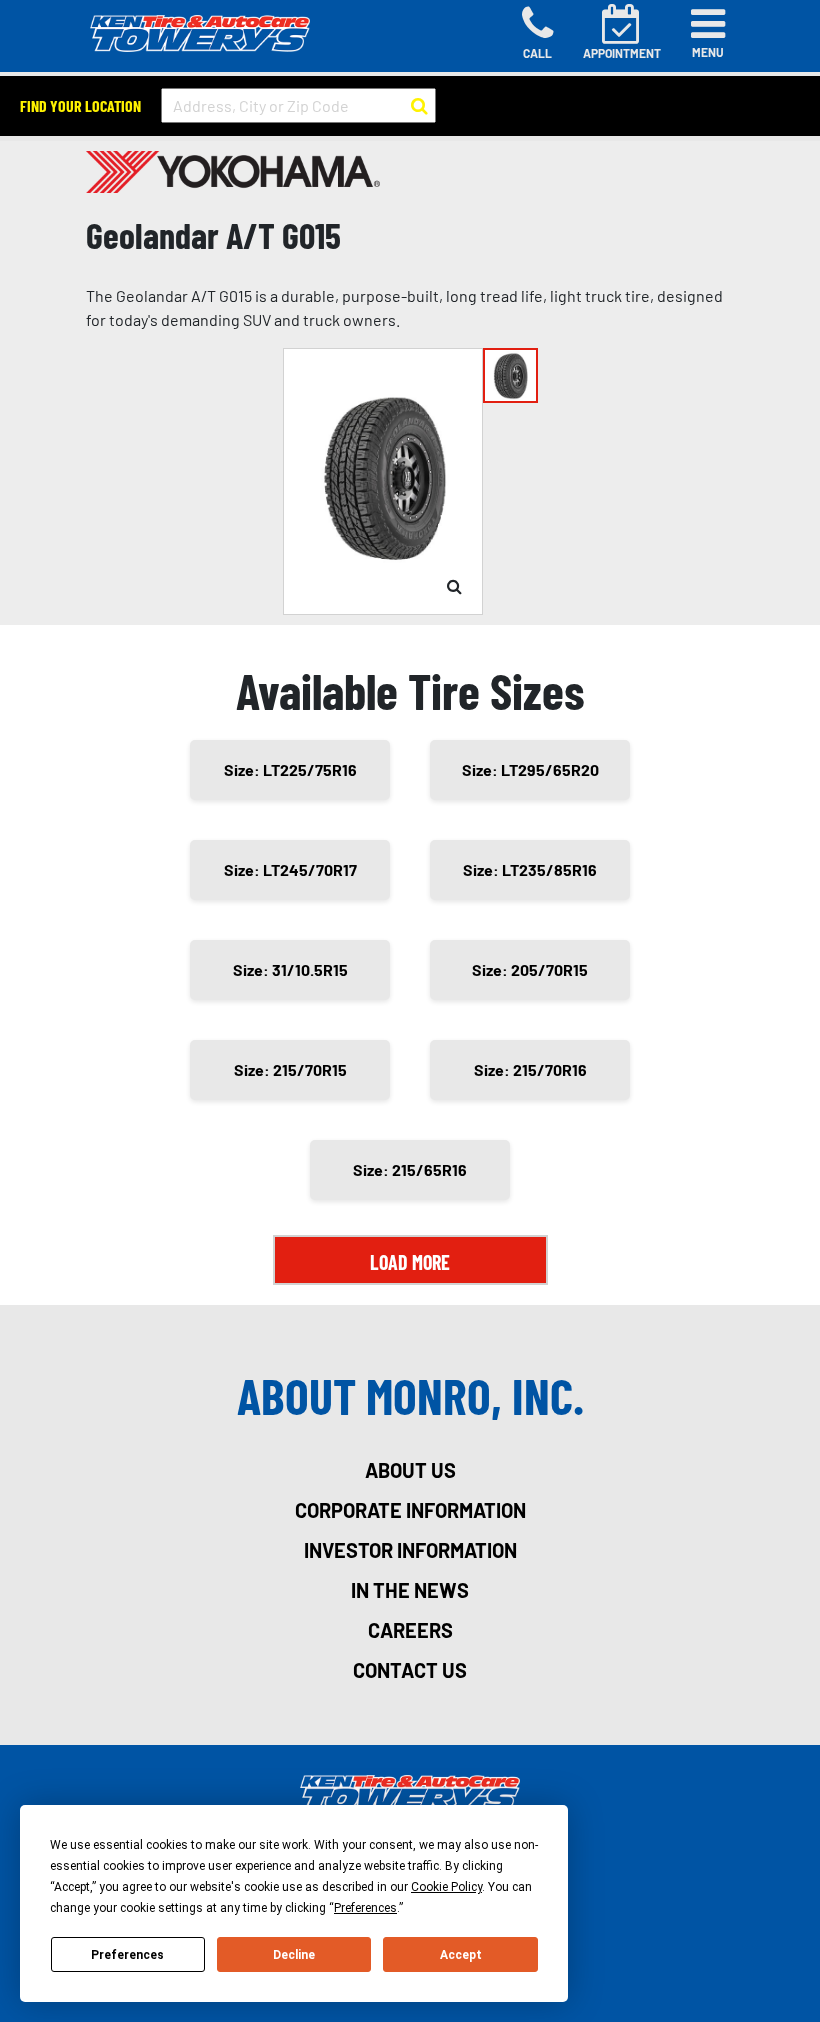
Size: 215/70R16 (530, 1069)
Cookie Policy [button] (446, 1887)
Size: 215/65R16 (410, 1169)
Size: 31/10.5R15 (290, 969)
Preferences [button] (365, 1908)
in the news (410, 1590)
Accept (461, 1955)
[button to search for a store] (419, 106)
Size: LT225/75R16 (290, 769)
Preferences (127, 1955)
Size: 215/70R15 (290, 1069)
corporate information (410, 1510)
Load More (410, 1262)
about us (410, 1470)
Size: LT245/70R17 (290, 869)
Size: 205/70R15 (530, 969)
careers (410, 1630)
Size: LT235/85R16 (530, 869)
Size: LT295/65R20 (530, 769)
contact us (410, 1670)
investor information (410, 1550)
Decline (294, 1955)
